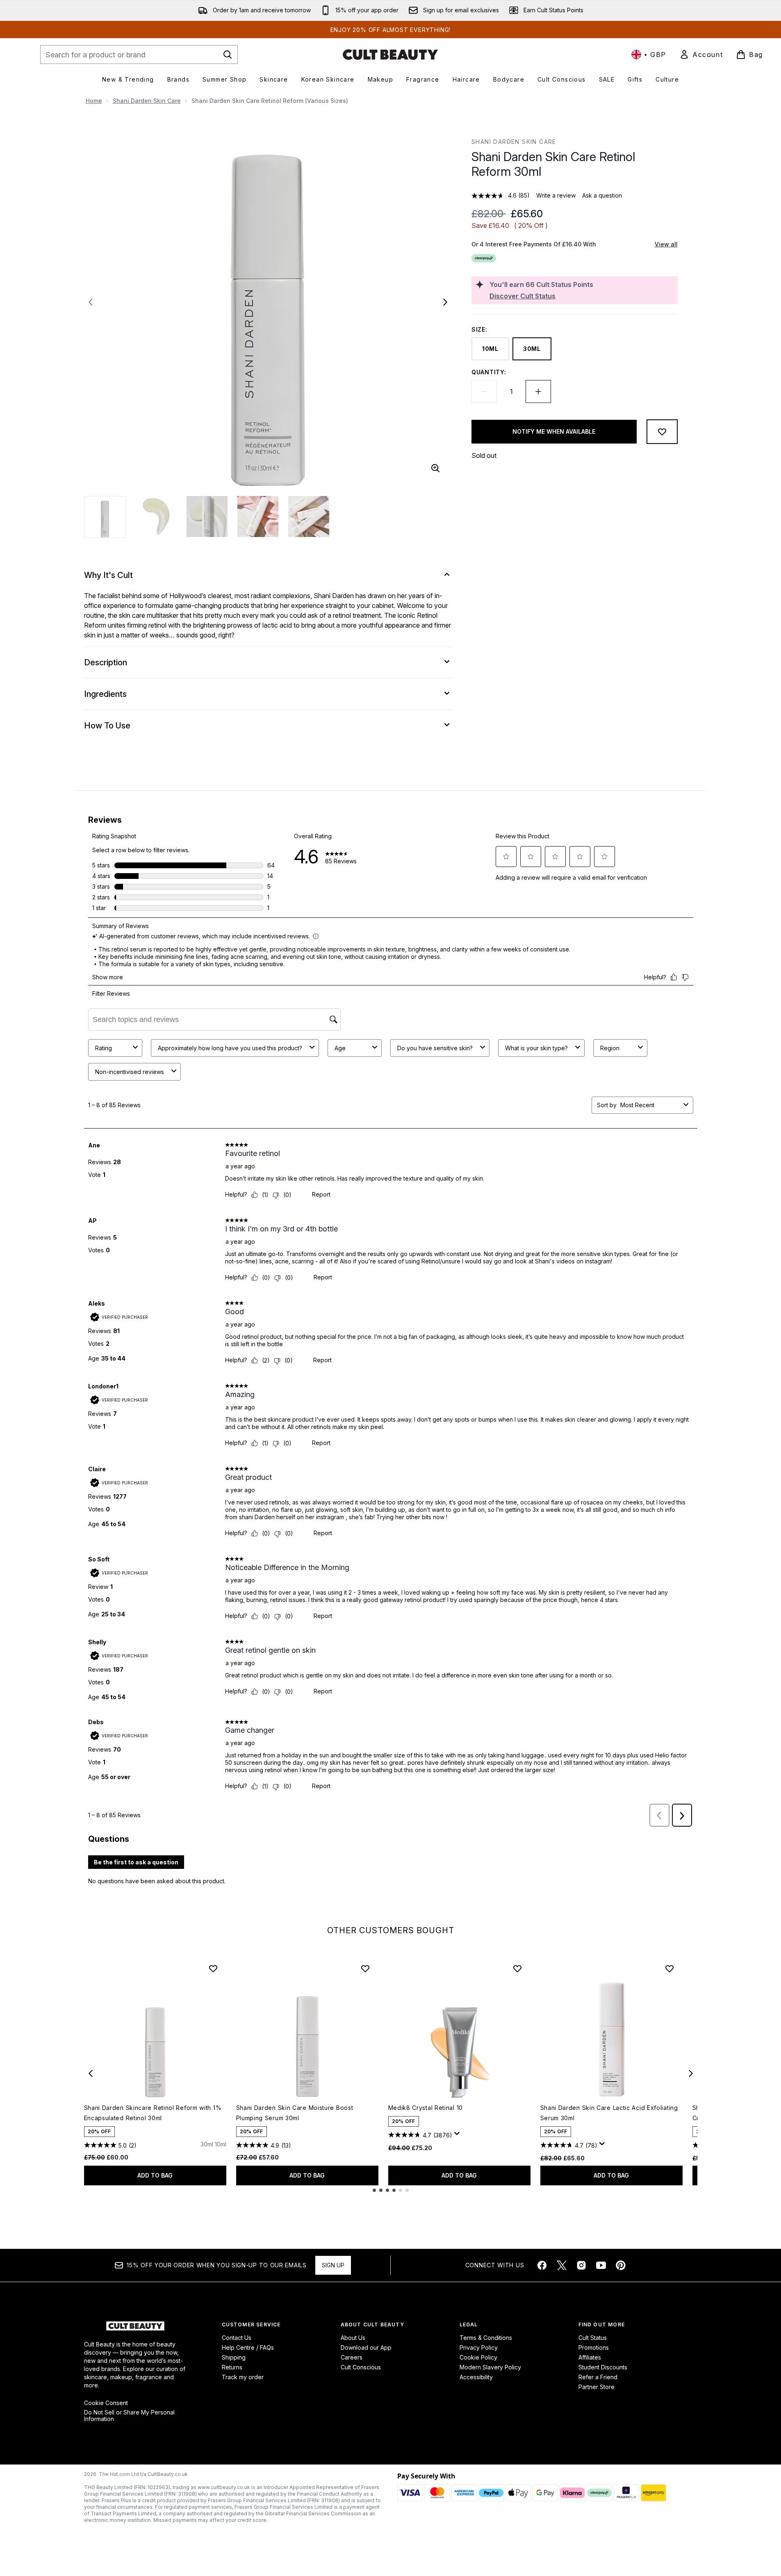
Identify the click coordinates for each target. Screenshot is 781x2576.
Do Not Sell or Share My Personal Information (129, 2416)
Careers (352, 2357)
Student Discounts (603, 2367)
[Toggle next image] (445, 302)
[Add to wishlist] (662, 432)
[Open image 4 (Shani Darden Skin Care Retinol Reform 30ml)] (258, 517)
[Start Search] (228, 55)
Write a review (556, 195)
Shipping (234, 2357)
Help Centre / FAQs (248, 2347)
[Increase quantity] (538, 391)
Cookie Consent (106, 2403)
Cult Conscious (361, 2367)
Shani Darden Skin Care (147, 101)
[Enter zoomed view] (435, 468)
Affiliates (590, 2357)
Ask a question (602, 195)
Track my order (243, 2377)
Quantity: (489, 372)
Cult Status (593, 2338)
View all (666, 244)
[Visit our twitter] (562, 2265)
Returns (232, 2367)
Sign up (333, 2265)
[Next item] (691, 2073)
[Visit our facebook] (542, 2265)
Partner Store (597, 2387)
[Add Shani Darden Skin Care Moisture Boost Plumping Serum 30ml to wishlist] (365, 1968)
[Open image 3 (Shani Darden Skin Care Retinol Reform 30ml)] (207, 517)
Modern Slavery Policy (490, 2367)
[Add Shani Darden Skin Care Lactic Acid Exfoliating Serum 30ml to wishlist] (669, 1968)
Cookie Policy (478, 2357)
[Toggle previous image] (91, 302)
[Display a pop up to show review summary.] (458, 2136)
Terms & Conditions (486, 2338)
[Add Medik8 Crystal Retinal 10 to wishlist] (517, 1968)
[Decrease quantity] (484, 391)
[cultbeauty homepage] (390, 55)
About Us (353, 2338)
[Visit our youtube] (601, 2265)
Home (94, 101)
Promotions (594, 2347)
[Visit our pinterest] (621, 2265)
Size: (479, 329)
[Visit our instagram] (581, 2265)
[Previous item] (91, 2073)
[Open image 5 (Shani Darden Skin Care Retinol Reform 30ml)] (309, 517)
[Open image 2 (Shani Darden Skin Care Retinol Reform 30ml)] (156, 517)
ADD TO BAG (155, 2175)
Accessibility (476, 2377)
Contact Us (237, 2338)
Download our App (366, 2347)
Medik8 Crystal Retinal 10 (426, 2108)
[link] (701, 55)
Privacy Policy (479, 2347)
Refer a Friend (598, 2377)
